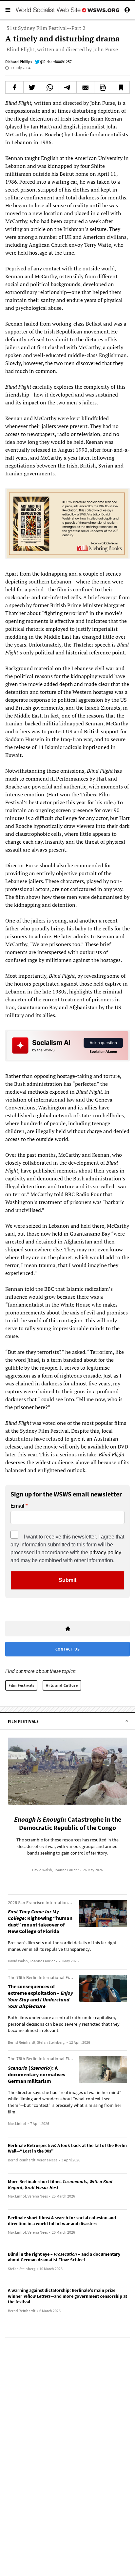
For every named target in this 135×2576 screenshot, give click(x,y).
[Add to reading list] (121, 87)
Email (17, 1506)
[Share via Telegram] (68, 87)
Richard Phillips (19, 62)
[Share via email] (85, 87)
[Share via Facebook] (14, 87)
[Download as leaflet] (103, 87)
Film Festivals (21, 1685)
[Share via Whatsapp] (50, 87)
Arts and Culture (62, 1685)
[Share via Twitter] (32, 87)
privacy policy (105, 1552)
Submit (67, 1580)
